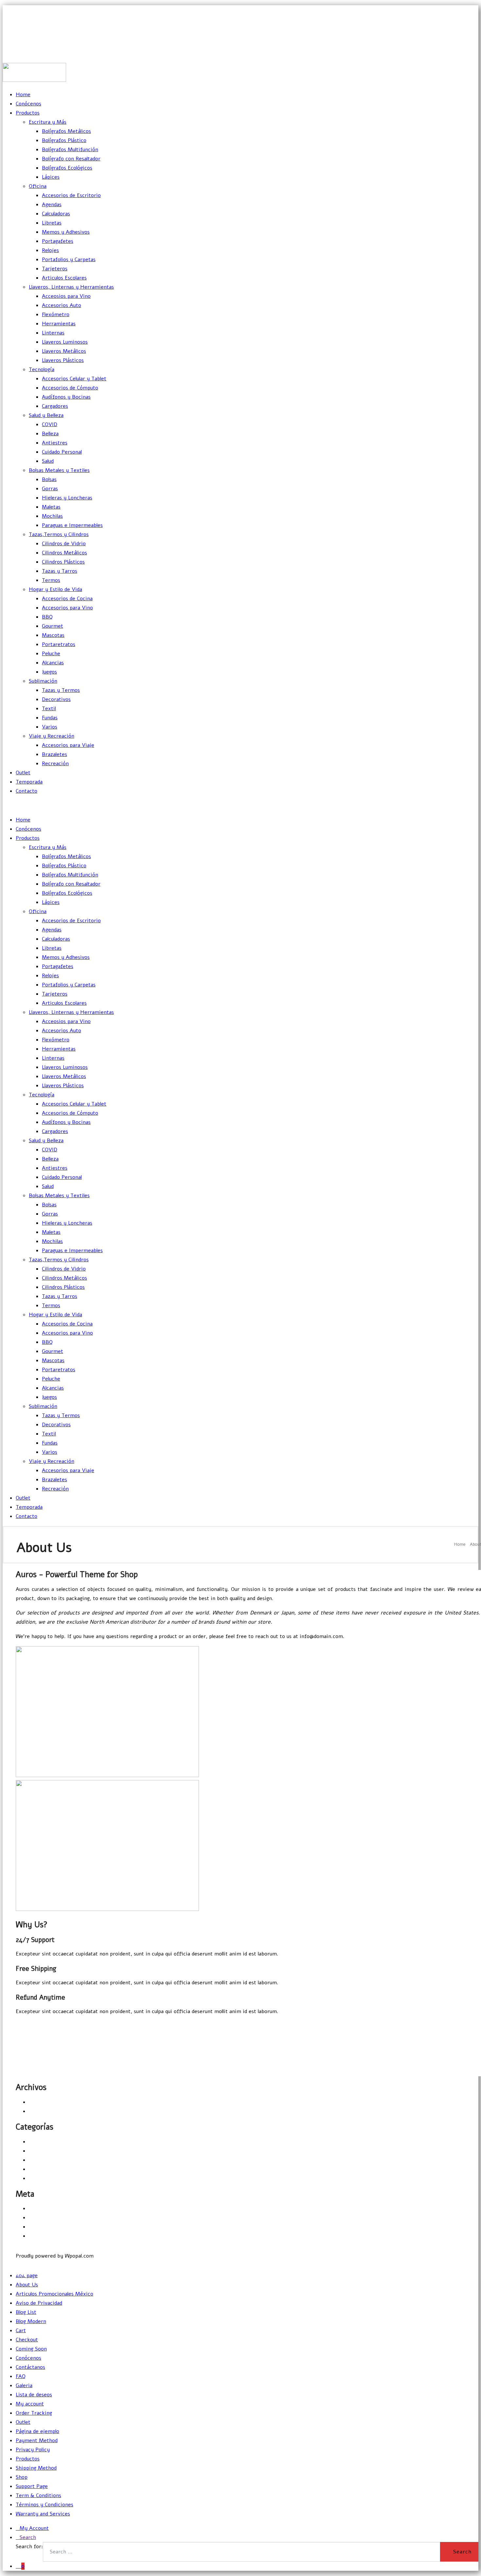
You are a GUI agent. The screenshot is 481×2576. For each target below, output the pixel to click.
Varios (50, 727)
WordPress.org (46, 2236)
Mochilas (52, 516)
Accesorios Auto (62, 305)
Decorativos (56, 699)
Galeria (24, 2386)
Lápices (51, 177)
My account (30, 2404)
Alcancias (53, 663)
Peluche (51, 654)
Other (36, 2160)
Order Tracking (34, 2413)
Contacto (27, 791)
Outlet (23, 773)
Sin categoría (45, 2178)
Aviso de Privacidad (39, 2303)
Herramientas (59, 324)
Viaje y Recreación (52, 736)
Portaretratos (59, 644)
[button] (18, 2026)
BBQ (47, 617)
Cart (21, 2331)
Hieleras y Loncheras (67, 498)
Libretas (52, 223)
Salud (48, 461)
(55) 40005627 (462, 53)
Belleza (50, 434)
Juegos (49, 672)
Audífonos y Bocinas (66, 397)
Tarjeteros (55, 269)
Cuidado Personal (62, 452)
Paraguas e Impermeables (72, 525)
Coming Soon (31, 2349)
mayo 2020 (42, 2102)
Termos (51, 580)
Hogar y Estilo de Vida (55, 589)
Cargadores (55, 406)
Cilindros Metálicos (64, 553)
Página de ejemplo (37, 2431)
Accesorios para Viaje (68, 745)
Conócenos (28, 104)
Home (23, 95)
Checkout (27, 2340)
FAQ (21, 2376)
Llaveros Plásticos (63, 360)
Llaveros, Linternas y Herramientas (71, 287)
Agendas (52, 205)
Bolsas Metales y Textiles (59, 470)
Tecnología (42, 369)
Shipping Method (36, 2468)
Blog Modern (31, 2321)
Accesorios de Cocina (67, 599)
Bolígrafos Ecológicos (67, 168)
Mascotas (53, 635)
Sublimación (43, 681)
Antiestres (55, 443)
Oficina (38, 186)
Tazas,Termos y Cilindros (59, 534)
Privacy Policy (33, 2450)
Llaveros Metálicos (64, 351)
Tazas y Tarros (60, 571)
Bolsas (49, 479)
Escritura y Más (48, 122)
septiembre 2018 (49, 2111)
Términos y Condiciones (45, 2505)
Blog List (26, 2312)
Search (28, 2537)
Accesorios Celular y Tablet (74, 379)
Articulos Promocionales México (54, 2294)
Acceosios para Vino (66, 296)
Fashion (38, 2142)
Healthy (38, 2151)
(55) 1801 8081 (462, 39)
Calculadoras (56, 214)
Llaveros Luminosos (65, 342)
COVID (50, 424)
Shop (22, 2477)
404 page (27, 2276)
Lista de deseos (34, 2395)
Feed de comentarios (54, 2227)
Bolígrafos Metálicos (66, 131)
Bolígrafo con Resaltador (71, 159)
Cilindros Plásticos (63, 562)
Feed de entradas (49, 2218)
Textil (49, 709)
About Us (27, 2285)
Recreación (55, 764)
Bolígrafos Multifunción (70, 150)
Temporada (29, 782)
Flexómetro (56, 315)
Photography (44, 2169)
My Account (34, 2528)
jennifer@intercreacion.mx (445, 24)
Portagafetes (58, 241)
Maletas (51, 507)
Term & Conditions (38, 2495)
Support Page (32, 2486)
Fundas (50, 718)
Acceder (39, 2208)
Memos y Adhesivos (66, 232)
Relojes (50, 250)
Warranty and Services (43, 2514)
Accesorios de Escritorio (71, 195)
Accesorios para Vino (67, 608)
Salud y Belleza (46, 415)
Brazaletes (54, 754)
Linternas (53, 333)
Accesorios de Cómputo (70, 388)
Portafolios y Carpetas (69, 260)
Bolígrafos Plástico (64, 140)
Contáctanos (30, 2367)
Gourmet (53, 626)
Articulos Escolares (64, 278)
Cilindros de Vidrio (64, 544)
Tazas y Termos (61, 690)
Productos (28, 113)
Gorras (50, 489)
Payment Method (37, 2441)
